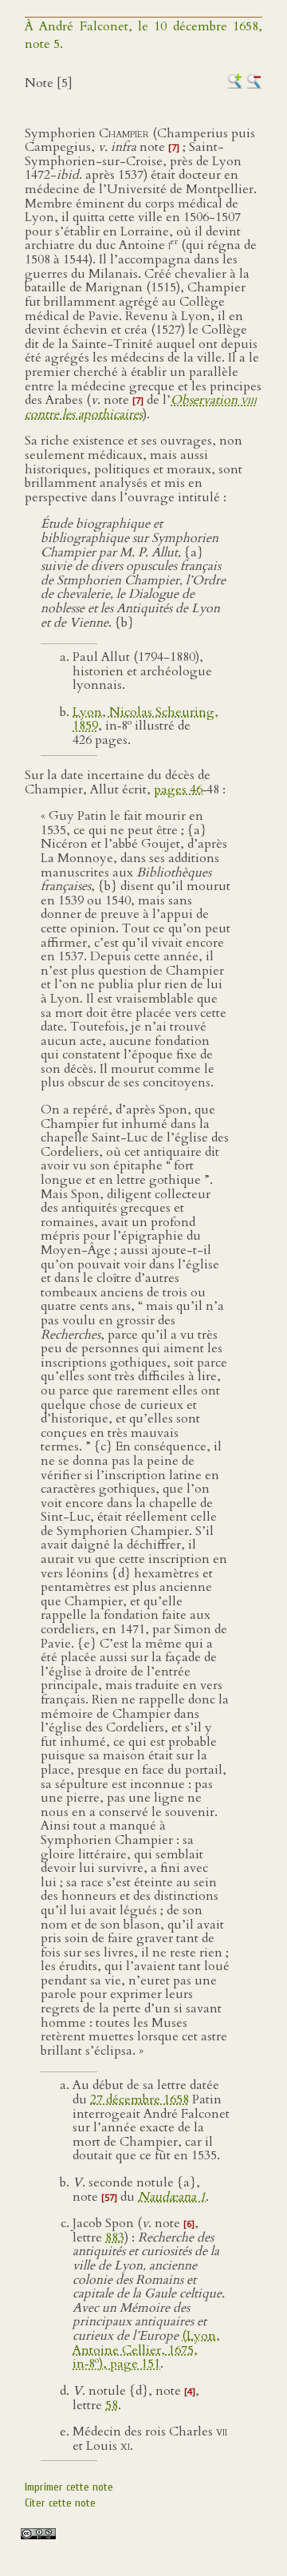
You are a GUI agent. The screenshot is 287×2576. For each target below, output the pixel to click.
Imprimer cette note (69, 2487)
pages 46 (178, 789)
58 (112, 2405)
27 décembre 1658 (140, 2099)
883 (115, 2238)
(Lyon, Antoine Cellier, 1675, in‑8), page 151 (146, 2350)
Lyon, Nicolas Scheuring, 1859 (145, 719)
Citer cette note (60, 2503)
